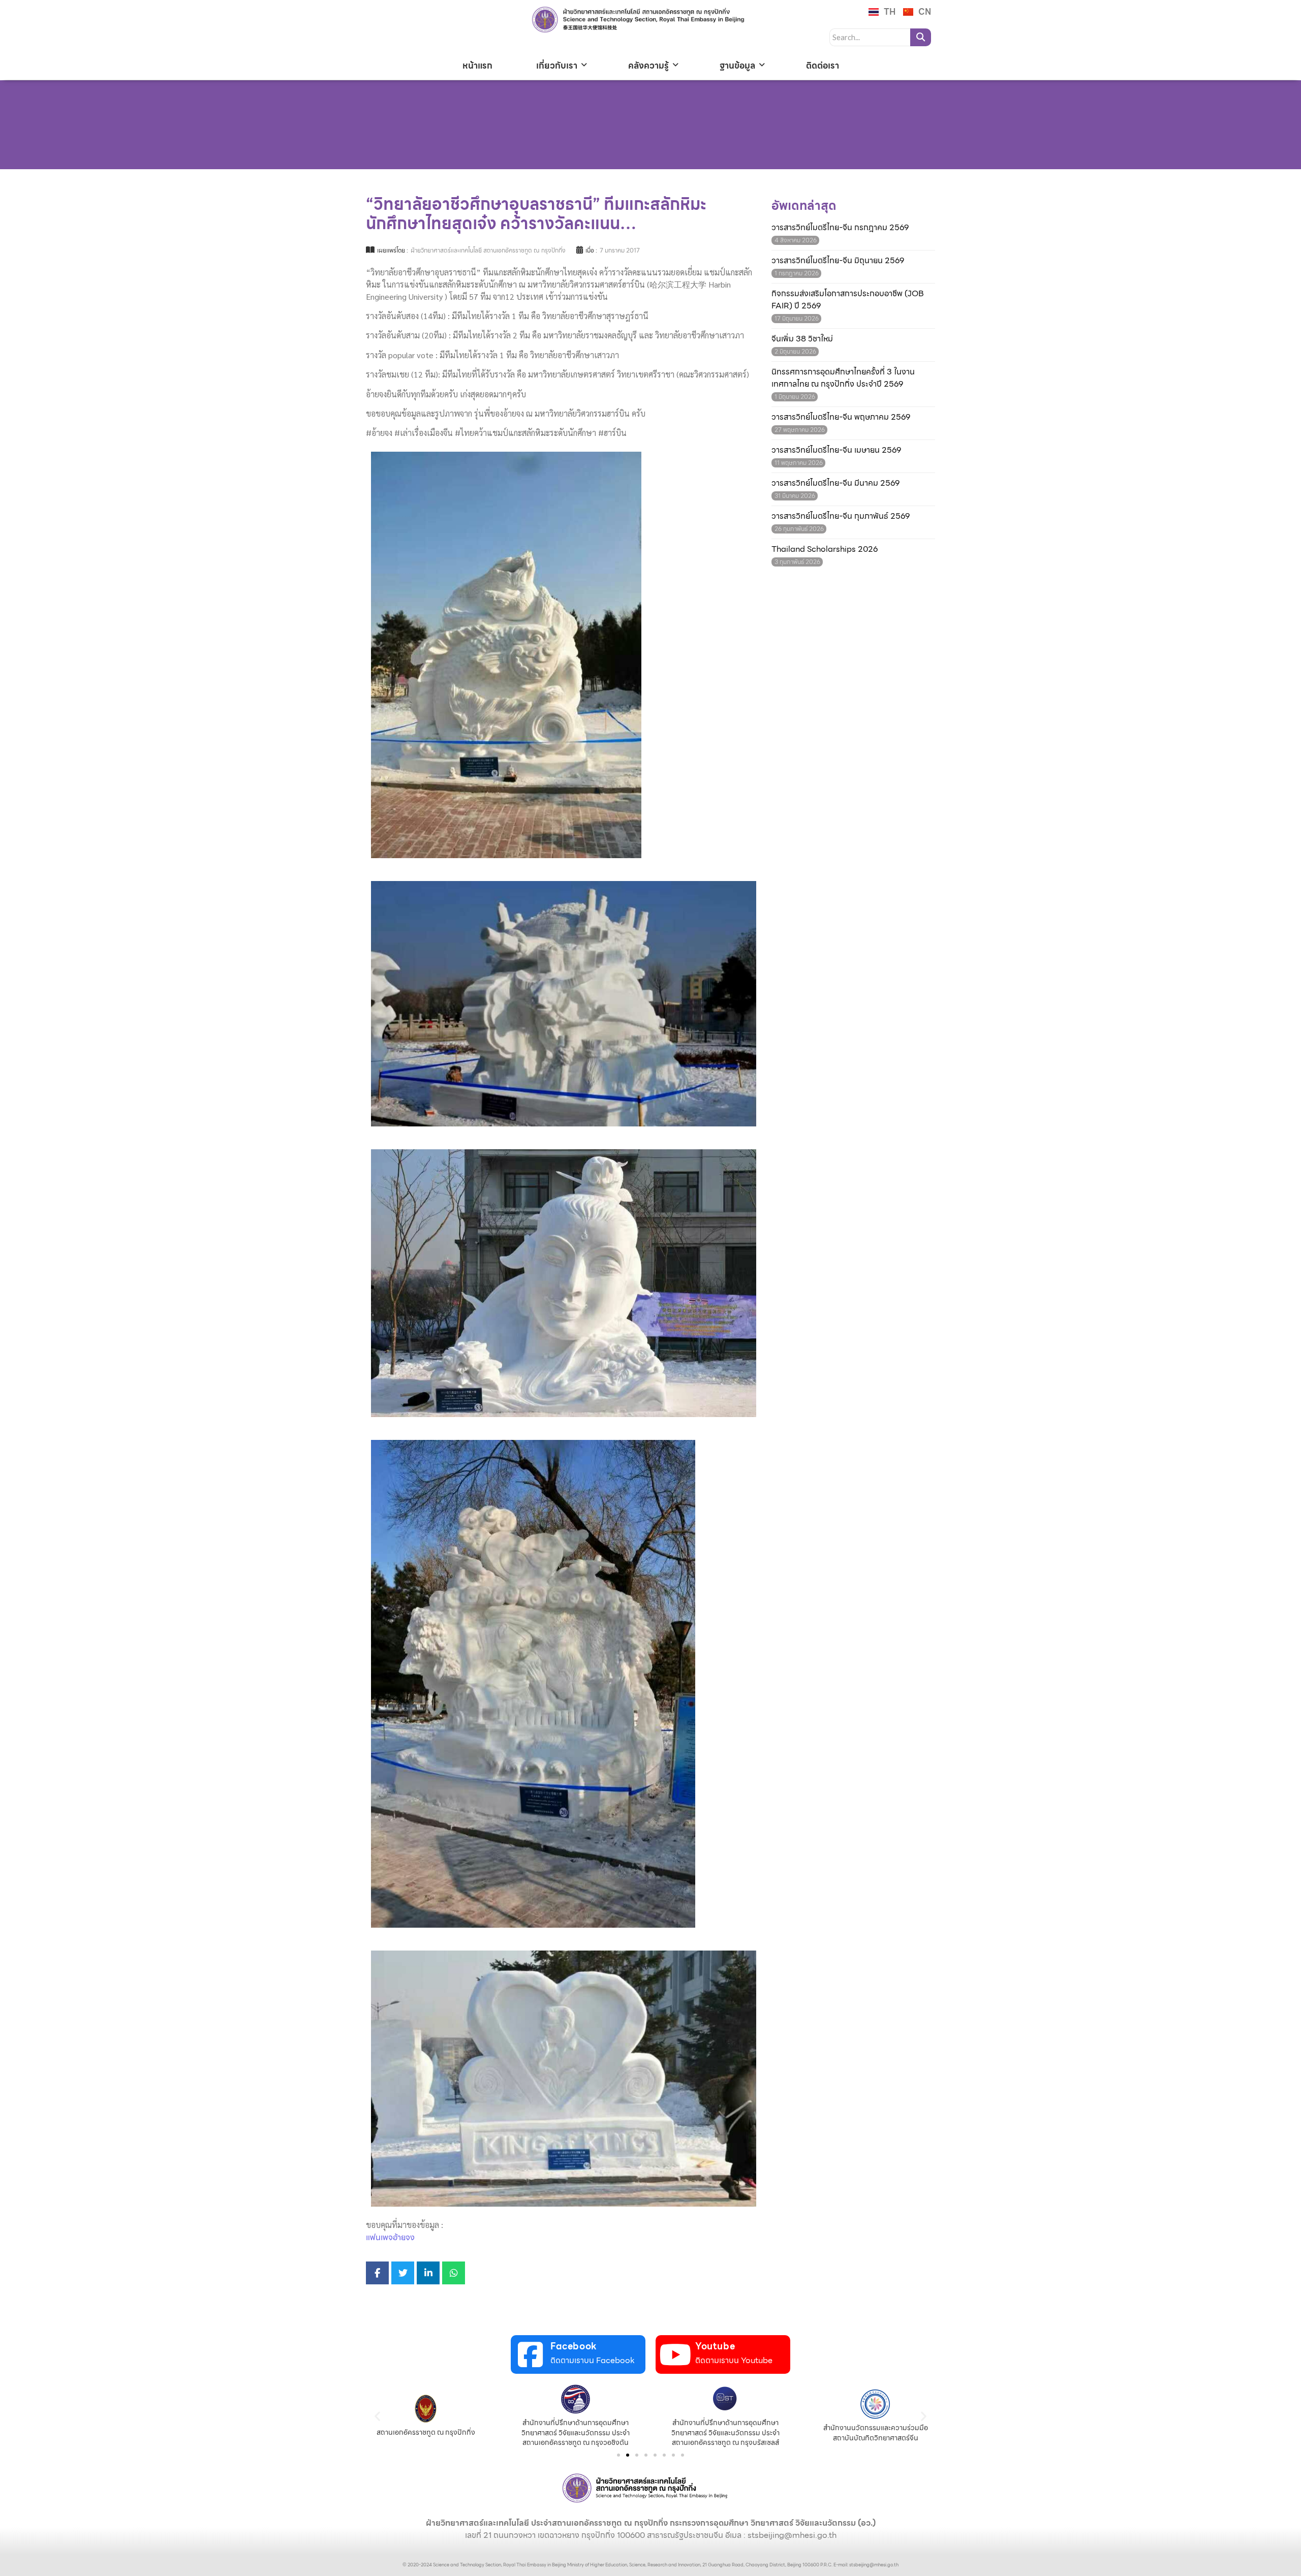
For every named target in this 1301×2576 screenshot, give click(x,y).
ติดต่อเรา (823, 66)
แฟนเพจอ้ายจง (390, 2237)
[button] (377, 2416)
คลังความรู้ (648, 66)
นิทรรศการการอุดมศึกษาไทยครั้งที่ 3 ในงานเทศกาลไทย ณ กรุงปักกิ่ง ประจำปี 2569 (843, 378)
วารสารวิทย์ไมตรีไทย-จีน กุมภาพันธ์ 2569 (841, 516)
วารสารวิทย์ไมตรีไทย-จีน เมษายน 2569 (836, 450)
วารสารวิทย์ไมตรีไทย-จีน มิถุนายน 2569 (838, 261)
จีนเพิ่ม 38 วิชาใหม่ (802, 339)
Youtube (715, 2346)
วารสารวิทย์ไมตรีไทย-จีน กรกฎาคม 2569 (840, 228)
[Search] (921, 37)
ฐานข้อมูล (737, 66)
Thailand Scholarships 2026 (825, 549)
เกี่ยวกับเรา (557, 66)
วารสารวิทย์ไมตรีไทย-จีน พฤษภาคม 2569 (841, 417)
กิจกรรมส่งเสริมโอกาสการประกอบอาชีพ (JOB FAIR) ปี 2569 (848, 300)
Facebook (574, 2346)
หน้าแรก (477, 66)
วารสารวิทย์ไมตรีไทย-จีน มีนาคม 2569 (835, 483)
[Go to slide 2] (628, 2455)
